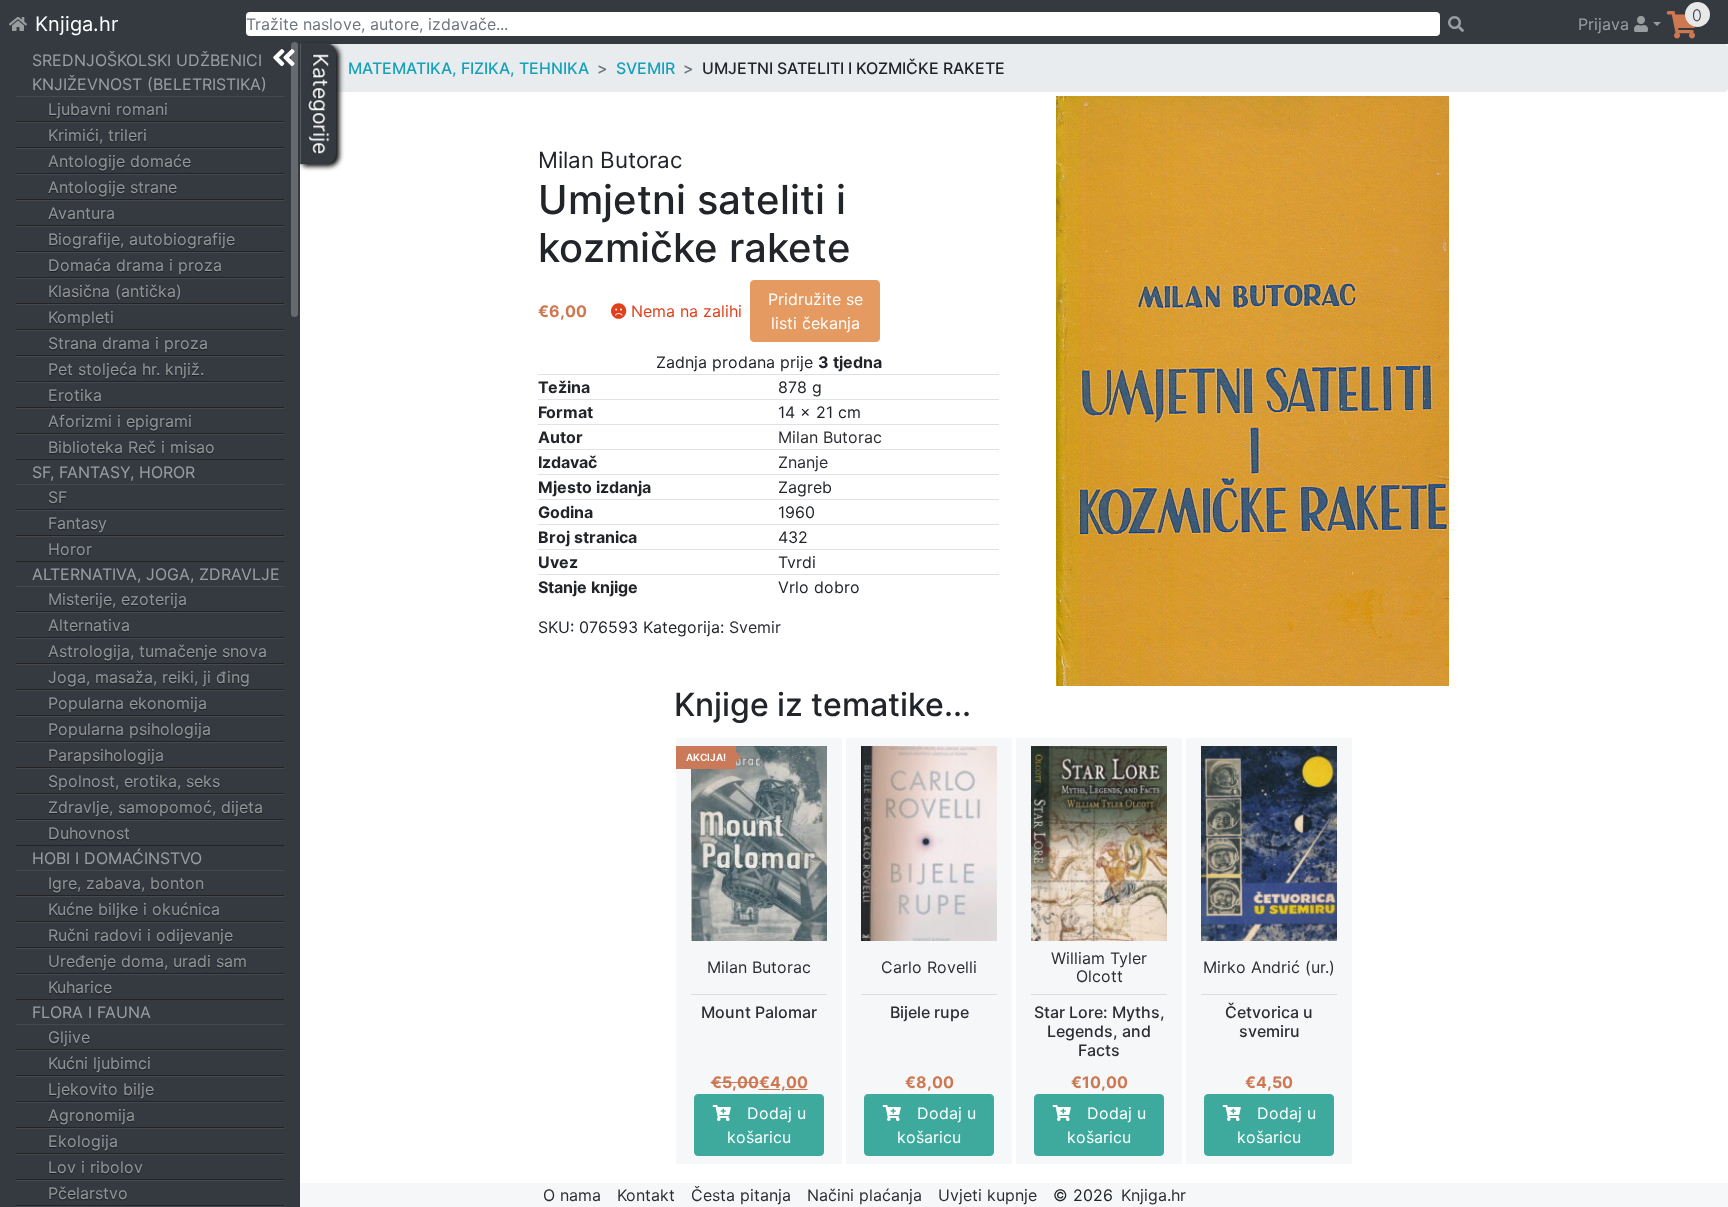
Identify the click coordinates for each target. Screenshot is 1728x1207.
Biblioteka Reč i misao (131, 447)
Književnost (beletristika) (149, 84)
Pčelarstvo (88, 1193)
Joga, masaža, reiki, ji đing (149, 677)
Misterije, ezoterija (117, 599)
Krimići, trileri (97, 135)
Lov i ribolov (95, 1167)
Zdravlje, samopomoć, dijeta (155, 807)
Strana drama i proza (128, 343)
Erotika (75, 395)
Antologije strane (112, 187)
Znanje (803, 462)
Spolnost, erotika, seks (134, 781)
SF (57, 497)
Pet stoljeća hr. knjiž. (126, 369)
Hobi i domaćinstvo (117, 858)
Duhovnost (89, 833)
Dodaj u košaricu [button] (766, 1125)
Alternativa (89, 625)
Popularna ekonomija (127, 703)
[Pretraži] (1499, 24)
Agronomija (91, 1115)
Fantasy (77, 523)
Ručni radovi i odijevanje (140, 935)
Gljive (69, 1037)
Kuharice (80, 987)
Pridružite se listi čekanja (815, 311)
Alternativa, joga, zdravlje (156, 574)
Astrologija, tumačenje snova (157, 651)
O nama (572, 1195)
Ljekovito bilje (101, 1089)
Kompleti (81, 317)
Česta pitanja (741, 1195)
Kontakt (646, 1195)
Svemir (645, 68)
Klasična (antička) (115, 291)
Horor (70, 549)
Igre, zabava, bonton (126, 883)
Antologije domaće (119, 161)
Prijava (1606, 24)
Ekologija (83, 1141)
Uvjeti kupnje (987, 1195)
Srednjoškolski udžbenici (147, 60)
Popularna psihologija (129, 729)
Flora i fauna (91, 1012)
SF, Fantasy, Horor (113, 472)
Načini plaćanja (864, 1195)
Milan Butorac (830, 437)
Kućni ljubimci (99, 1063)
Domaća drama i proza (135, 265)
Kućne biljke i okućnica (134, 909)
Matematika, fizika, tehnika (468, 68)
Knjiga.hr (76, 24)
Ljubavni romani (108, 109)
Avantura (81, 213)
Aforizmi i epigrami (120, 421)
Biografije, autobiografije (141, 239)
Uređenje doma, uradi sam (147, 961)
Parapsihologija (106, 755)
